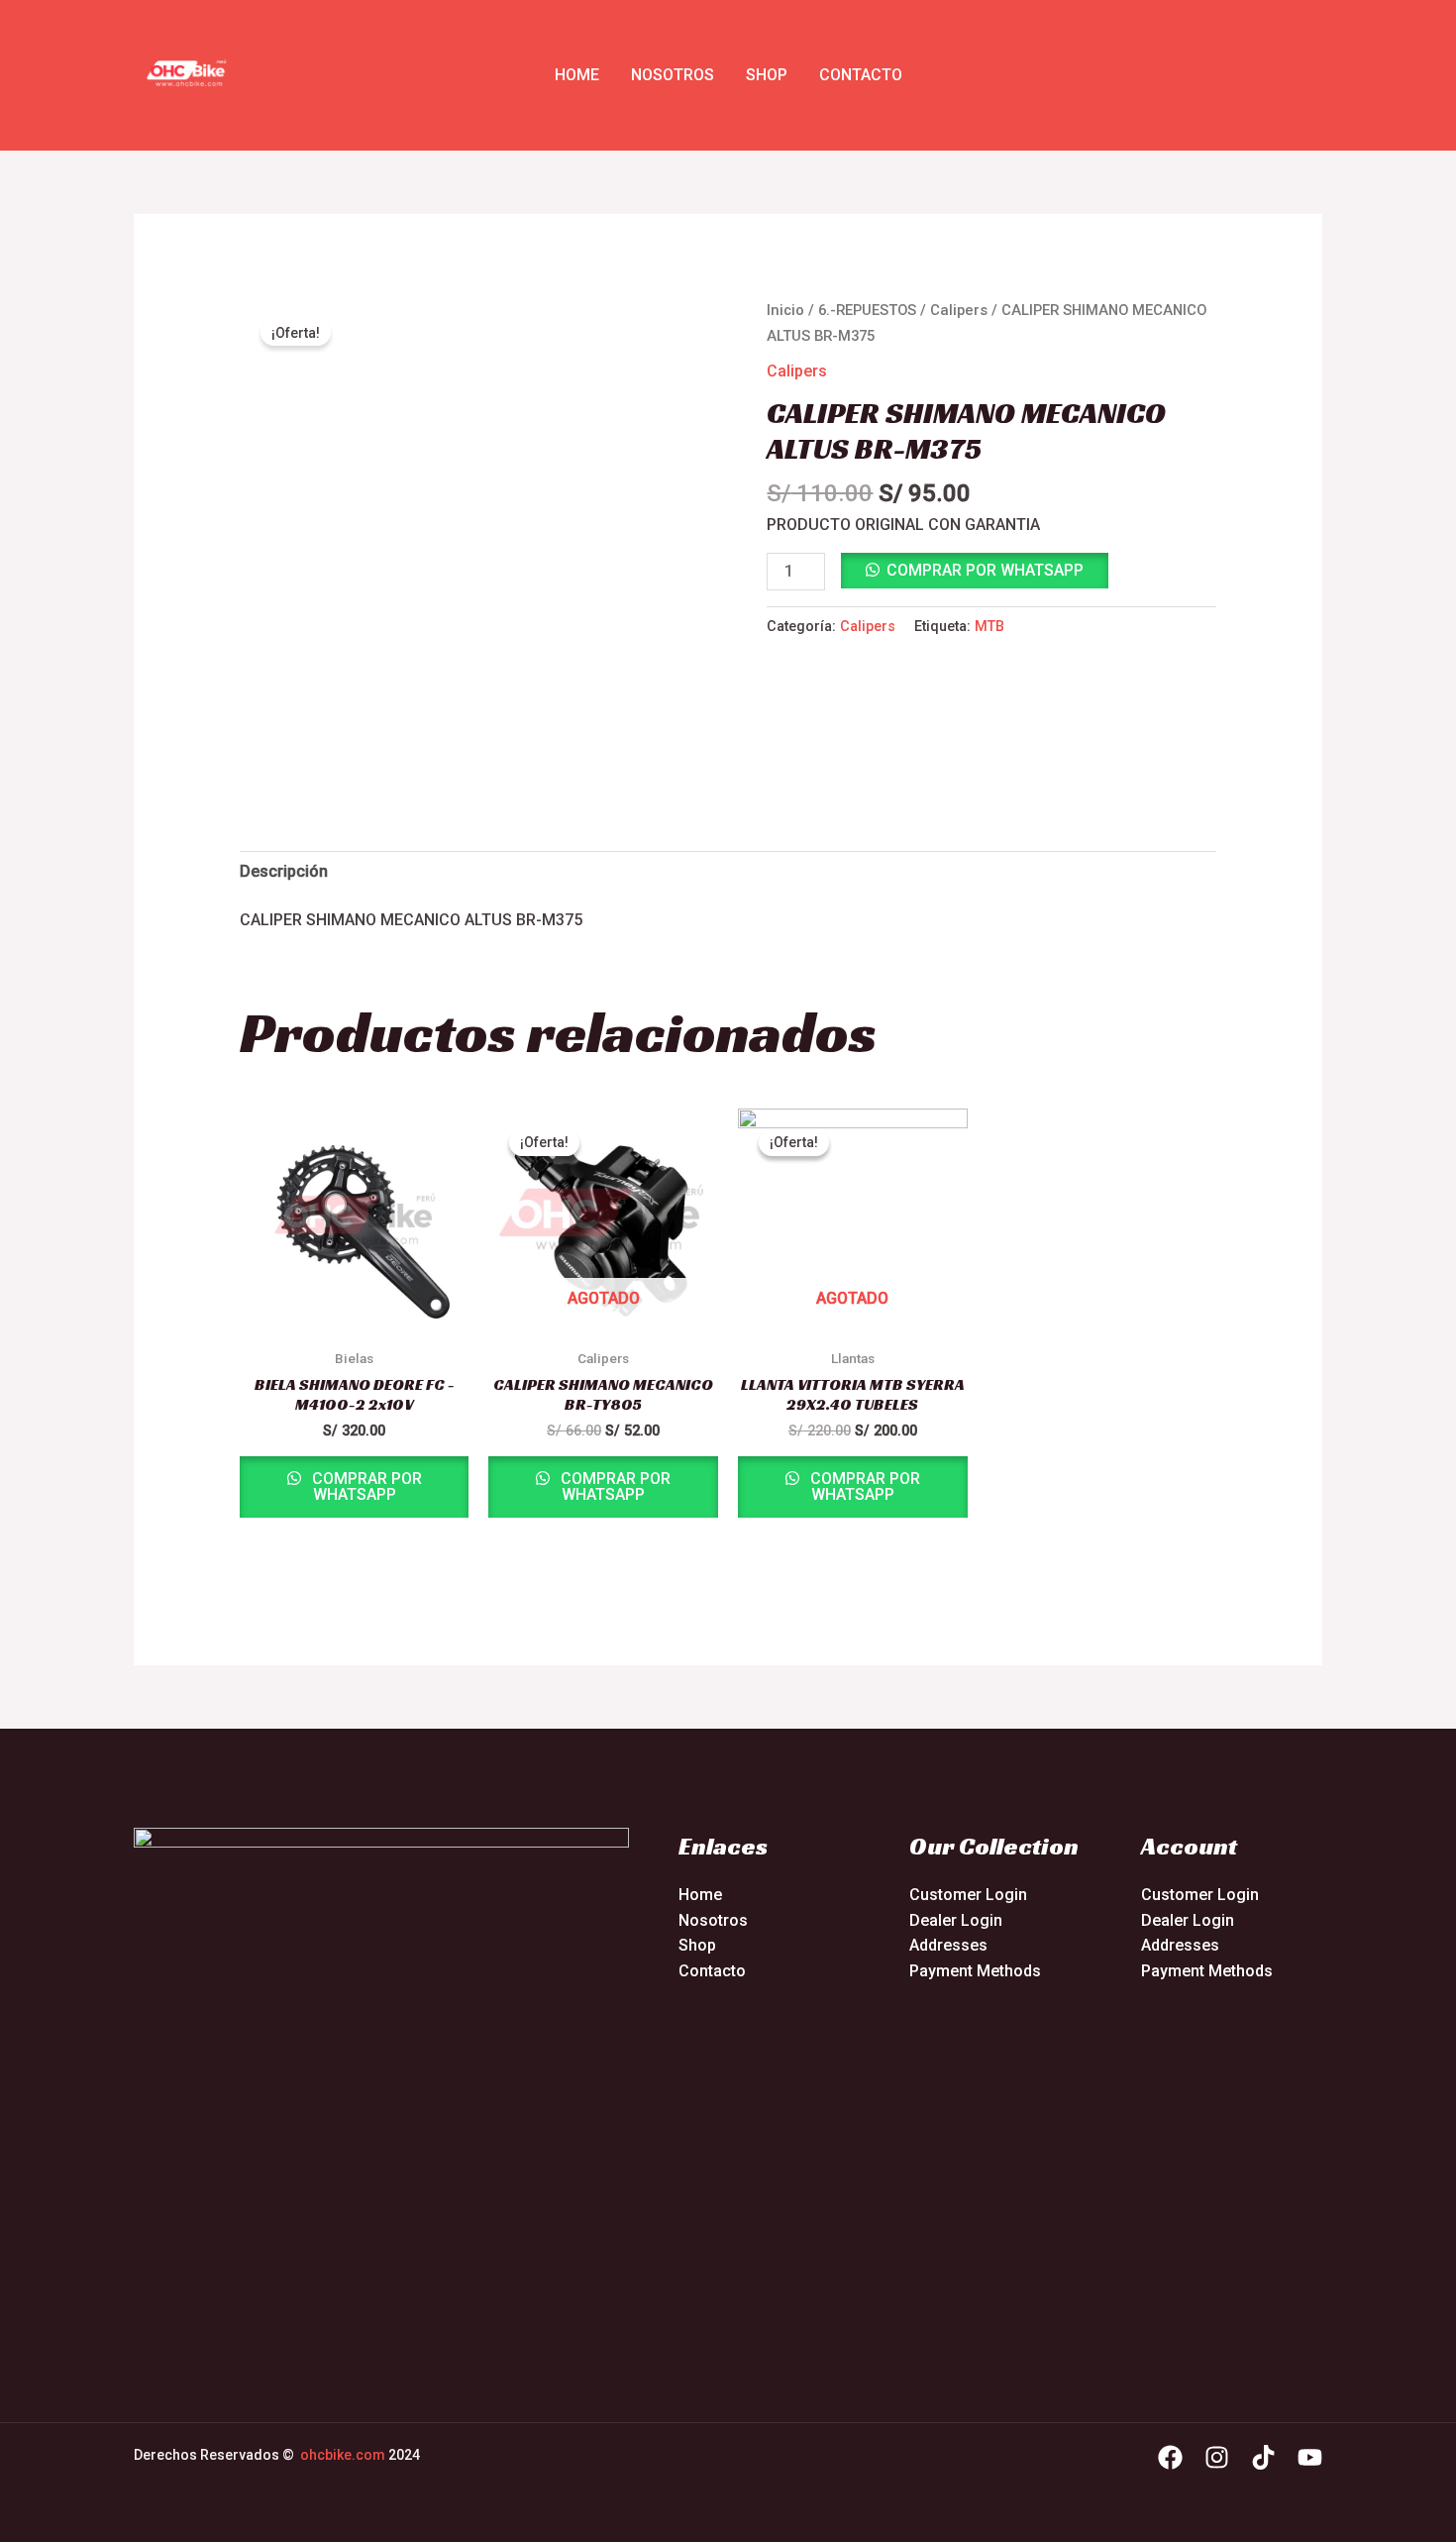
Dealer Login (956, 1920)
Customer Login (968, 1895)
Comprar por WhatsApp (985, 570)
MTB (989, 627)
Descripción (284, 871)
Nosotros (673, 75)
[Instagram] (1217, 2457)
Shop (767, 75)
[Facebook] (1170, 2457)
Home (577, 75)
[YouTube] (1310, 2457)
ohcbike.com (343, 2455)
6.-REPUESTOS (867, 310)
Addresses (948, 1945)
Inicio (785, 310)
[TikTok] (1263, 2457)
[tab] (284, 872)
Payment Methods (975, 1971)
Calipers (959, 310)
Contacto (861, 75)
